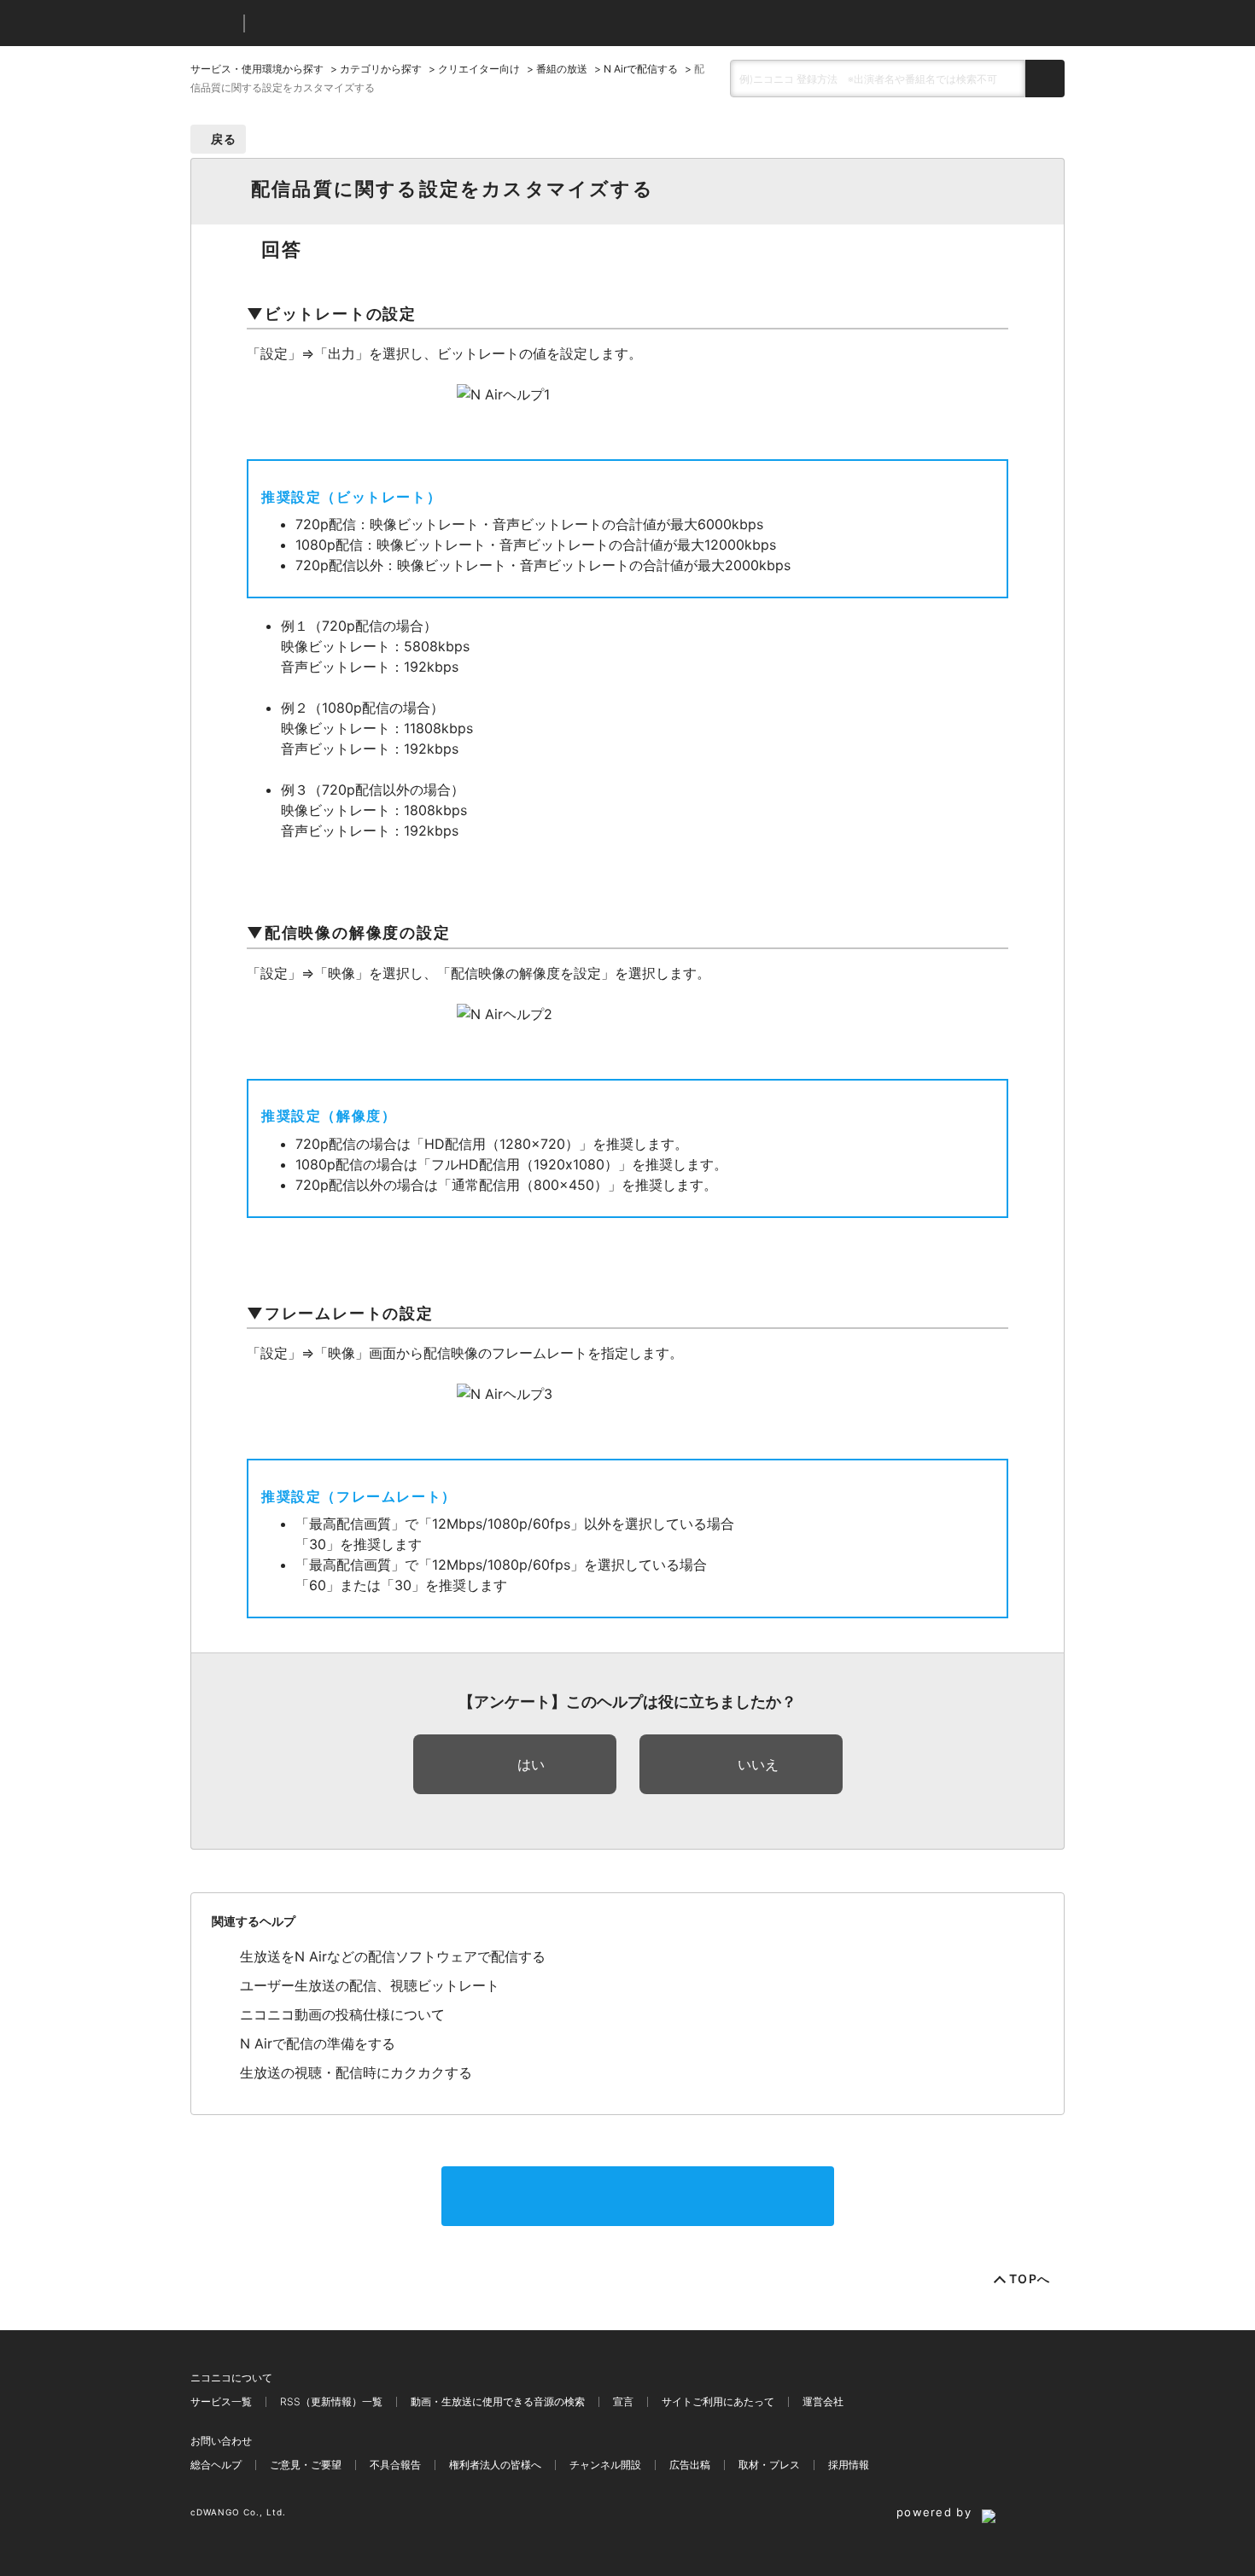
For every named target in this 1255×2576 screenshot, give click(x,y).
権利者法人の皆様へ (495, 2465)
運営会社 (823, 2401)
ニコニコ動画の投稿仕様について (342, 2014)
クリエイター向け (479, 69)
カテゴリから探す (381, 69)
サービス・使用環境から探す (257, 69)
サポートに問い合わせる (638, 2196)
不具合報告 (395, 2465)
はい (531, 1764)
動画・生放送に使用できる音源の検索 (498, 2401)
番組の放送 (562, 69)
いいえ (758, 1764)
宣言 (623, 2401)
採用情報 (849, 2465)
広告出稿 (690, 2465)
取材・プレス (769, 2465)
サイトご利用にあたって (718, 2401)
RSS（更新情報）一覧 (331, 2401)
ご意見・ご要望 (306, 2465)
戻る (224, 139)
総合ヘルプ (216, 2465)
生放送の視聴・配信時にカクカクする (356, 2072)
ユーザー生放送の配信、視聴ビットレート (370, 1985)
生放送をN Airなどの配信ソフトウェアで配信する (393, 1956)
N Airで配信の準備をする (318, 2043)
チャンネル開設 (605, 2465)
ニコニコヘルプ (348, 23)
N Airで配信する (641, 69)
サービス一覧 (221, 2401)
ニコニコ (213, 23)
